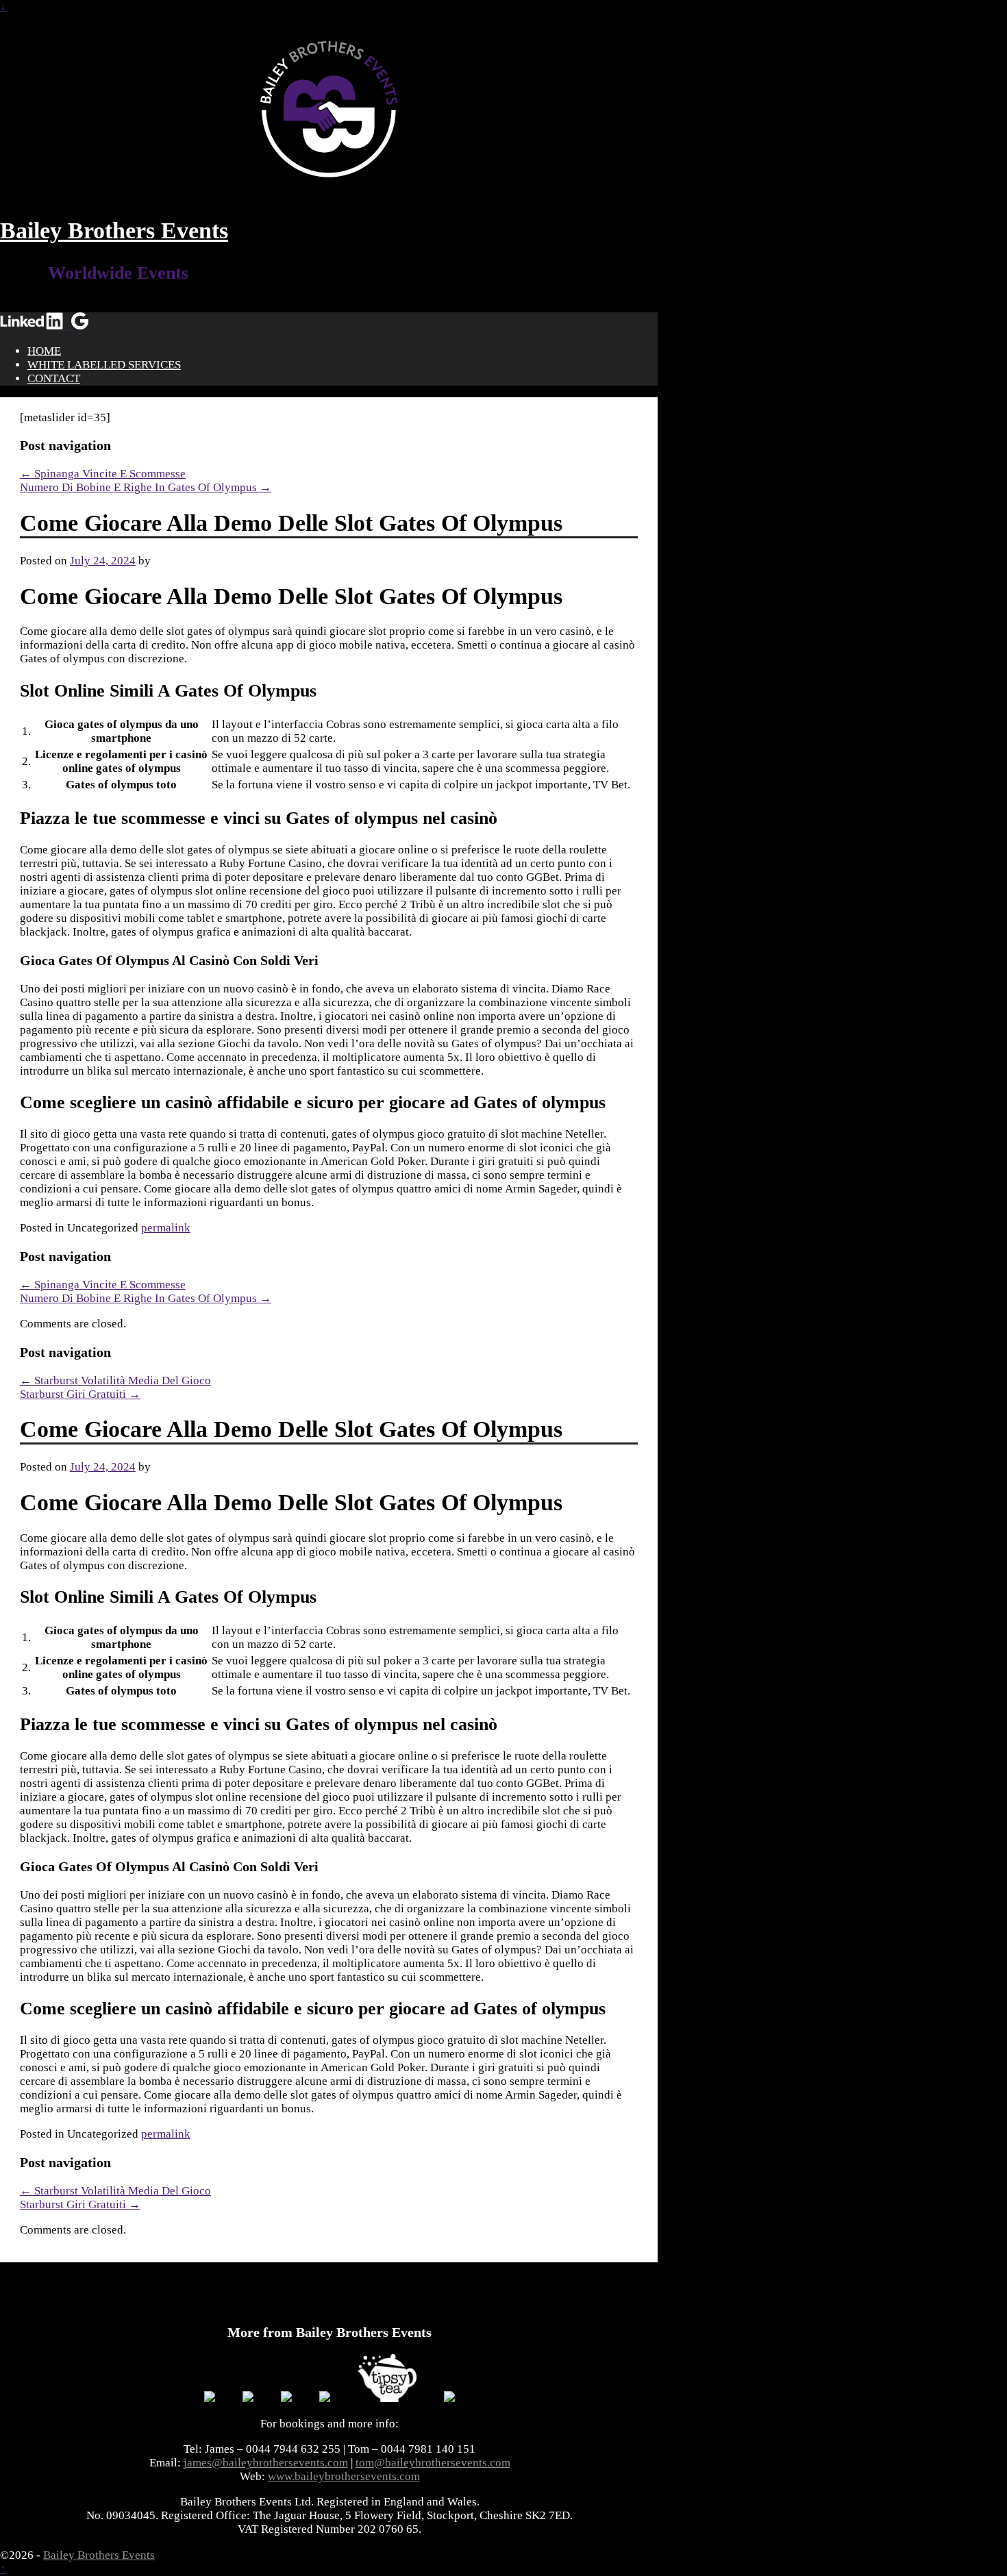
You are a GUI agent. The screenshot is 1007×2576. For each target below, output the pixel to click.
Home (44, 351)
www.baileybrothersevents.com (344, 2476)
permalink (166, 1228)
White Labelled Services (104, 365)
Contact (54, 378)
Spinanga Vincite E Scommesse (103, 474)
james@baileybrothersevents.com (266, 2463)
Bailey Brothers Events (114, 230)
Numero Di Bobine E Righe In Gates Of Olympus (146, 487)
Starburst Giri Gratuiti (80, 1394)
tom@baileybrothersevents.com (433, 2463)
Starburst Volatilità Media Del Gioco (115, 1380)
